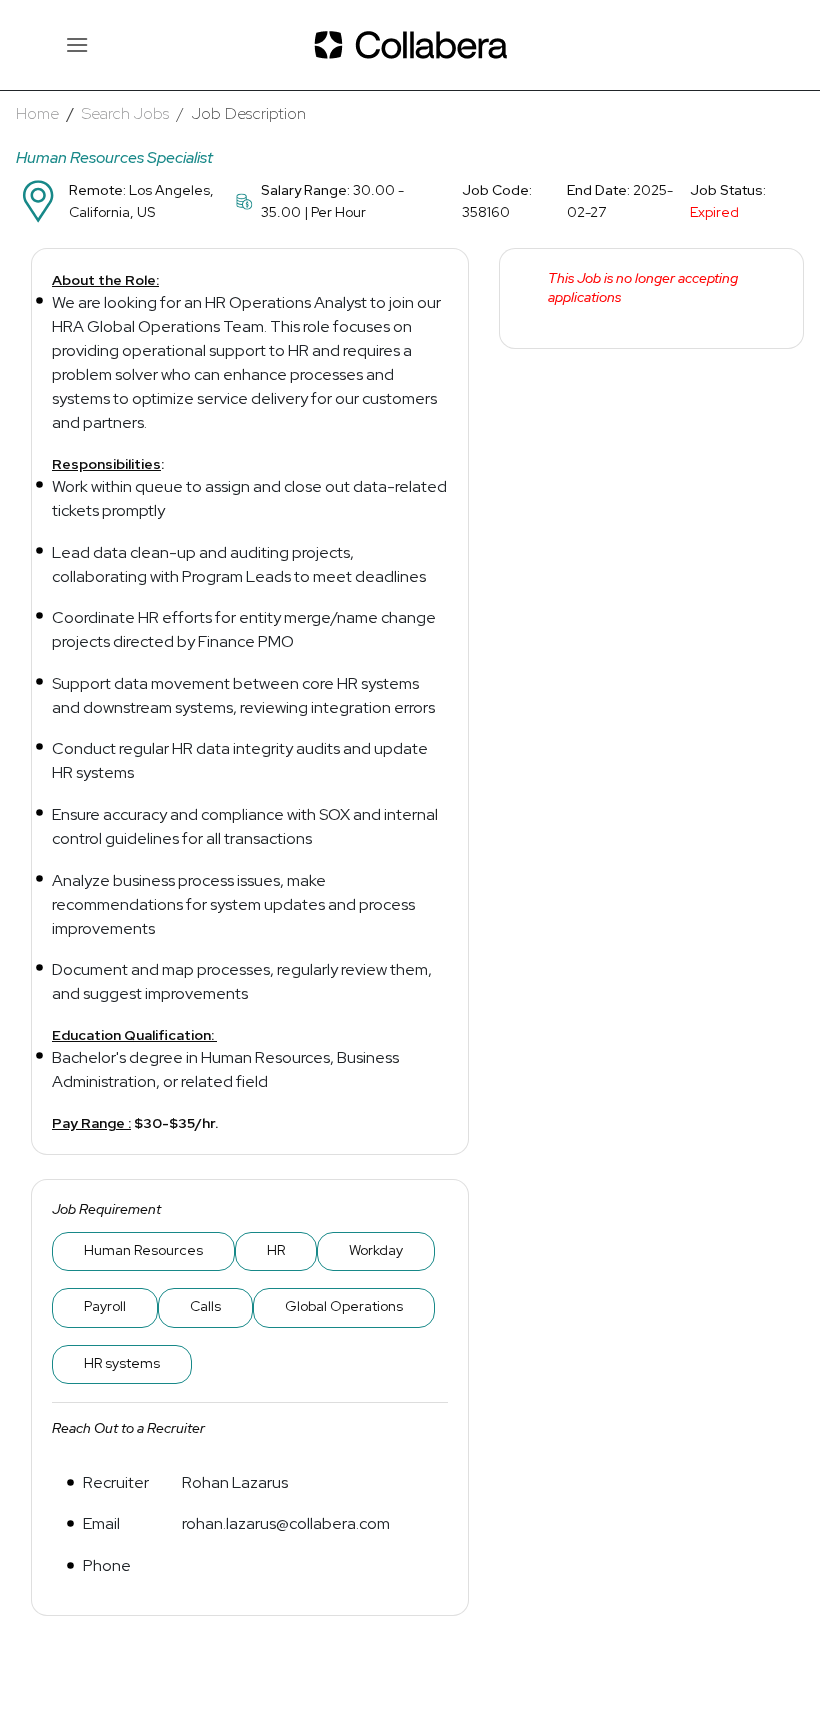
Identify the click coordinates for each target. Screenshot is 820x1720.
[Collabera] (410, 45)
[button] (77, 44)
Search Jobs (125, 113)
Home (37, 113)
